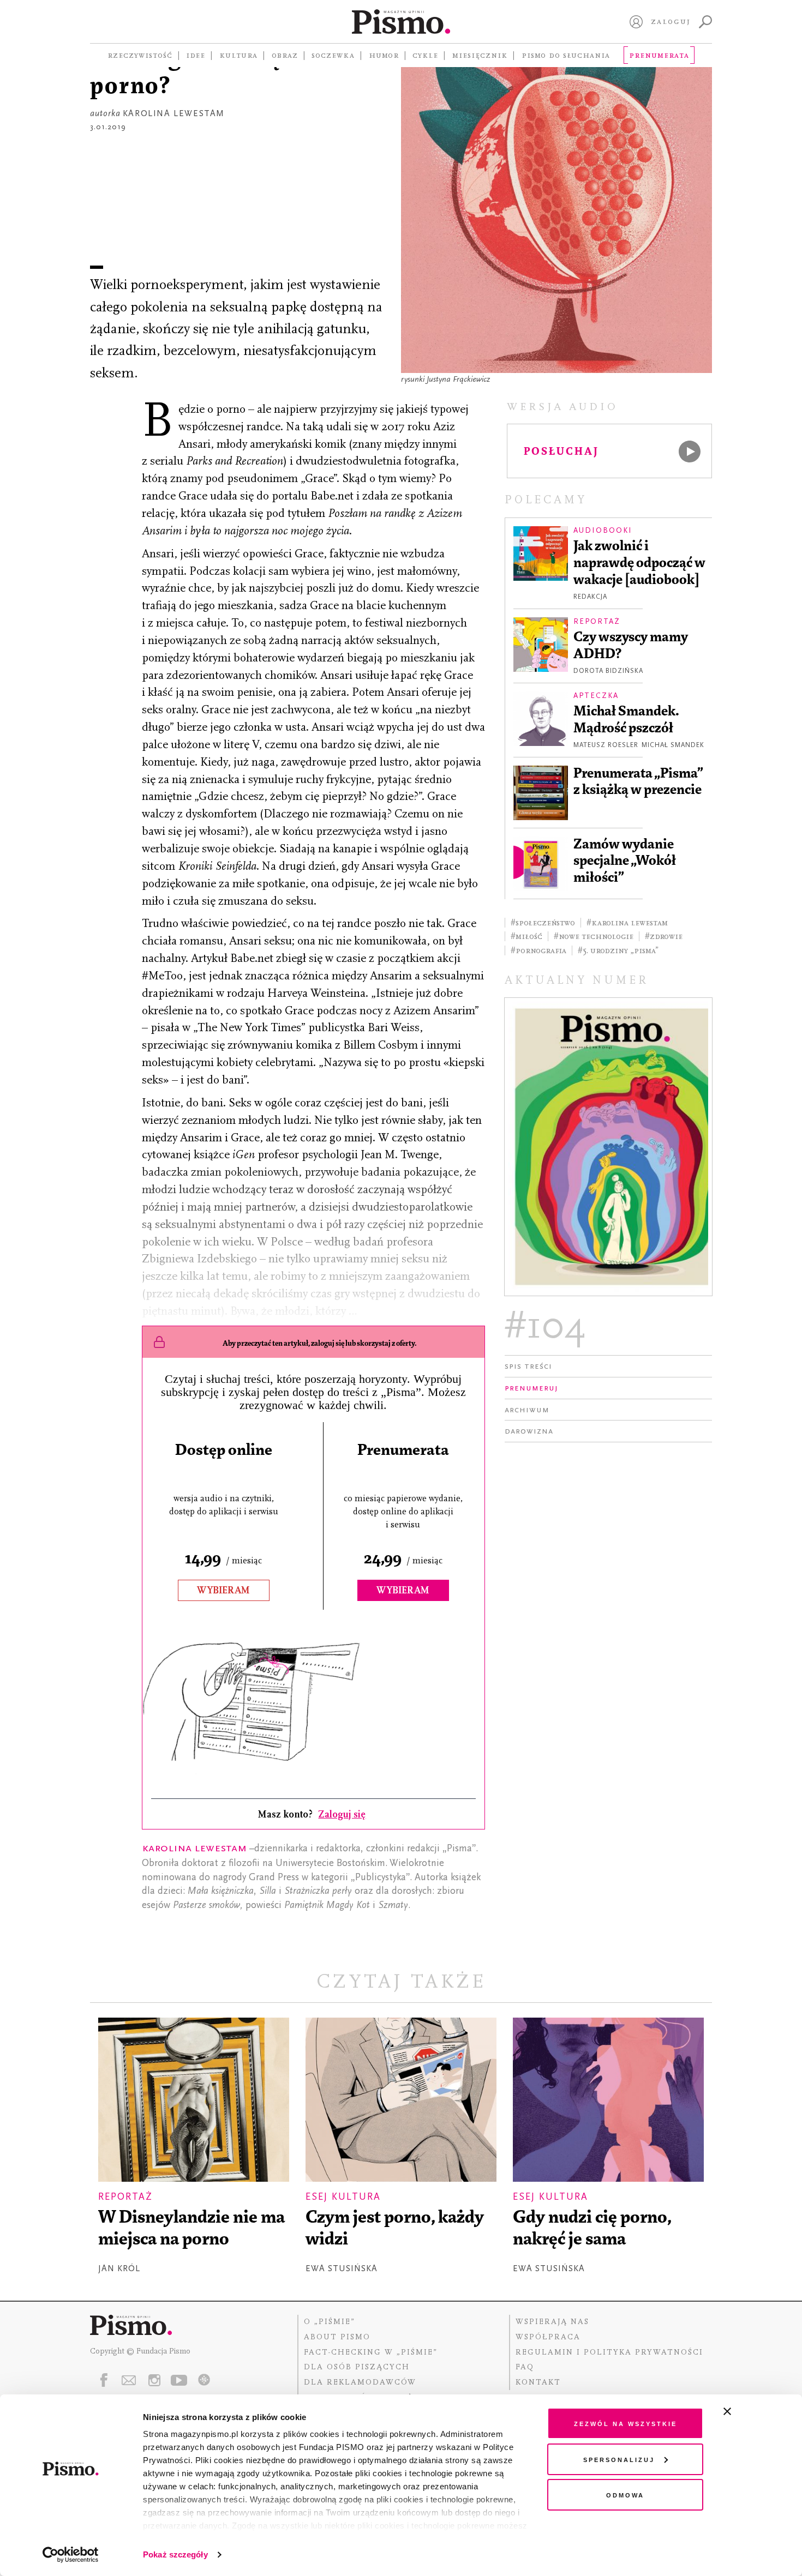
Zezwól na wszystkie (626, 2423)
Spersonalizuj (619, 2459)
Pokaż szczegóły (175, 2554)
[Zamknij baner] (756, 2411)
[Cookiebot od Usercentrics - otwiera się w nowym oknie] (71, 2555)
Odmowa (625, 2494)
